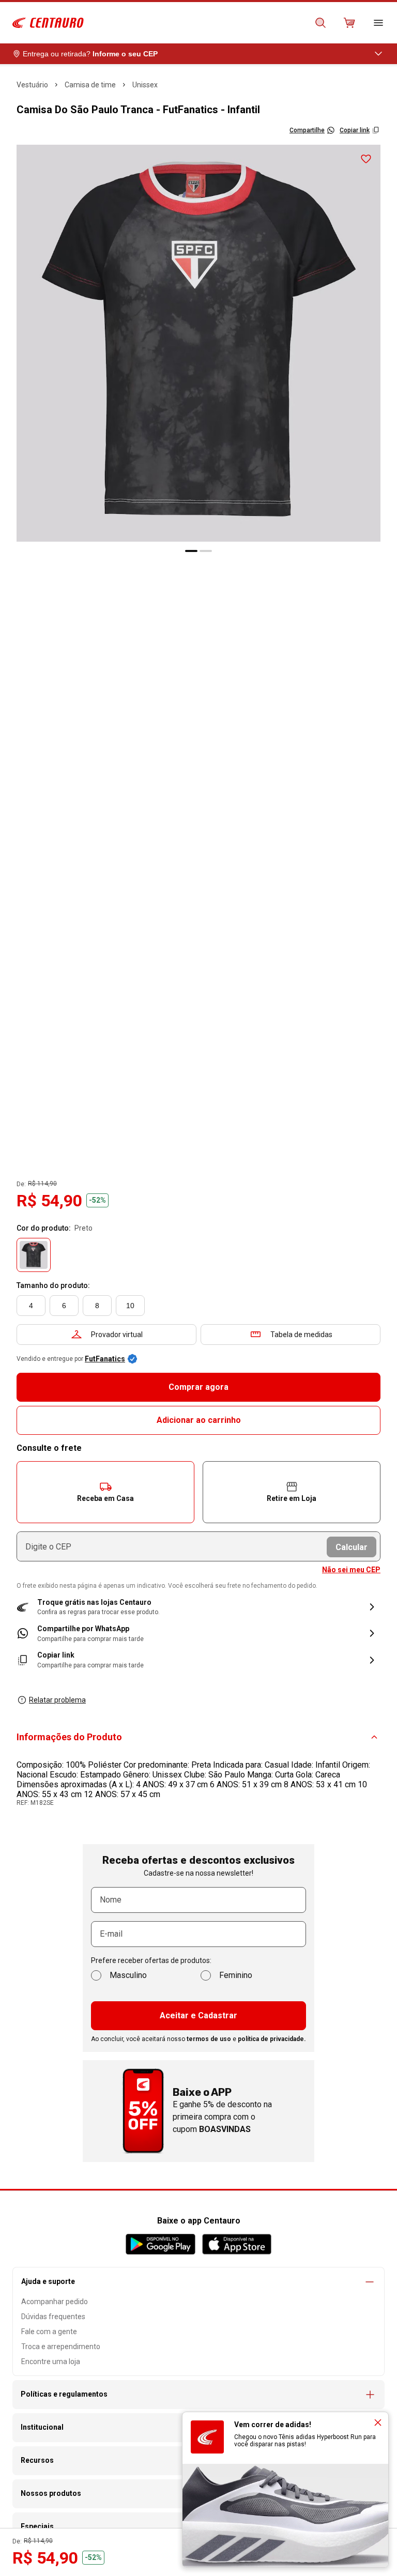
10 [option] (130, 1306)
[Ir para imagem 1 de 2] (191, 551)
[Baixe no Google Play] (161, 2244)
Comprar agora (198, 1387)
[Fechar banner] (378, 2422)
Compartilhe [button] (307, 130)
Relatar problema (57, 1700)
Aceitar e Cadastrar (198, 2015)
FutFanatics (105, 1359)
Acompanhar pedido (55, 2302)
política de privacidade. (272, 2039)
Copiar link (355, 130)
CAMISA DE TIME (90, 85)
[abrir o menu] (378, 23)
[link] (198, 1634)
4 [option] (31, 1306)
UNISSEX (145, 85)
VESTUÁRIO (32, 85)
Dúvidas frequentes (53, 2317)
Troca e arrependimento (61, 2347)
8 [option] (97, 1306)
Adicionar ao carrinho (199, 1420)
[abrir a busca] (320, 23)
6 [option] (64, 1306)
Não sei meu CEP (351, 1570)
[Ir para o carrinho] (349, 23)
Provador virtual (117, 1335)
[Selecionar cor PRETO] (34, 1255)
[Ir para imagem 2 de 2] (206, 551)
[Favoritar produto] (366, 159)
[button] (105, 1492)
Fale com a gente (49, 2332)
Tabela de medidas (301, 1335)
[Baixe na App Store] (236, 2244)
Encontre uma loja (51, 2362)
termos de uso (209, 2039)
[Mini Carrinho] (349, 23)
